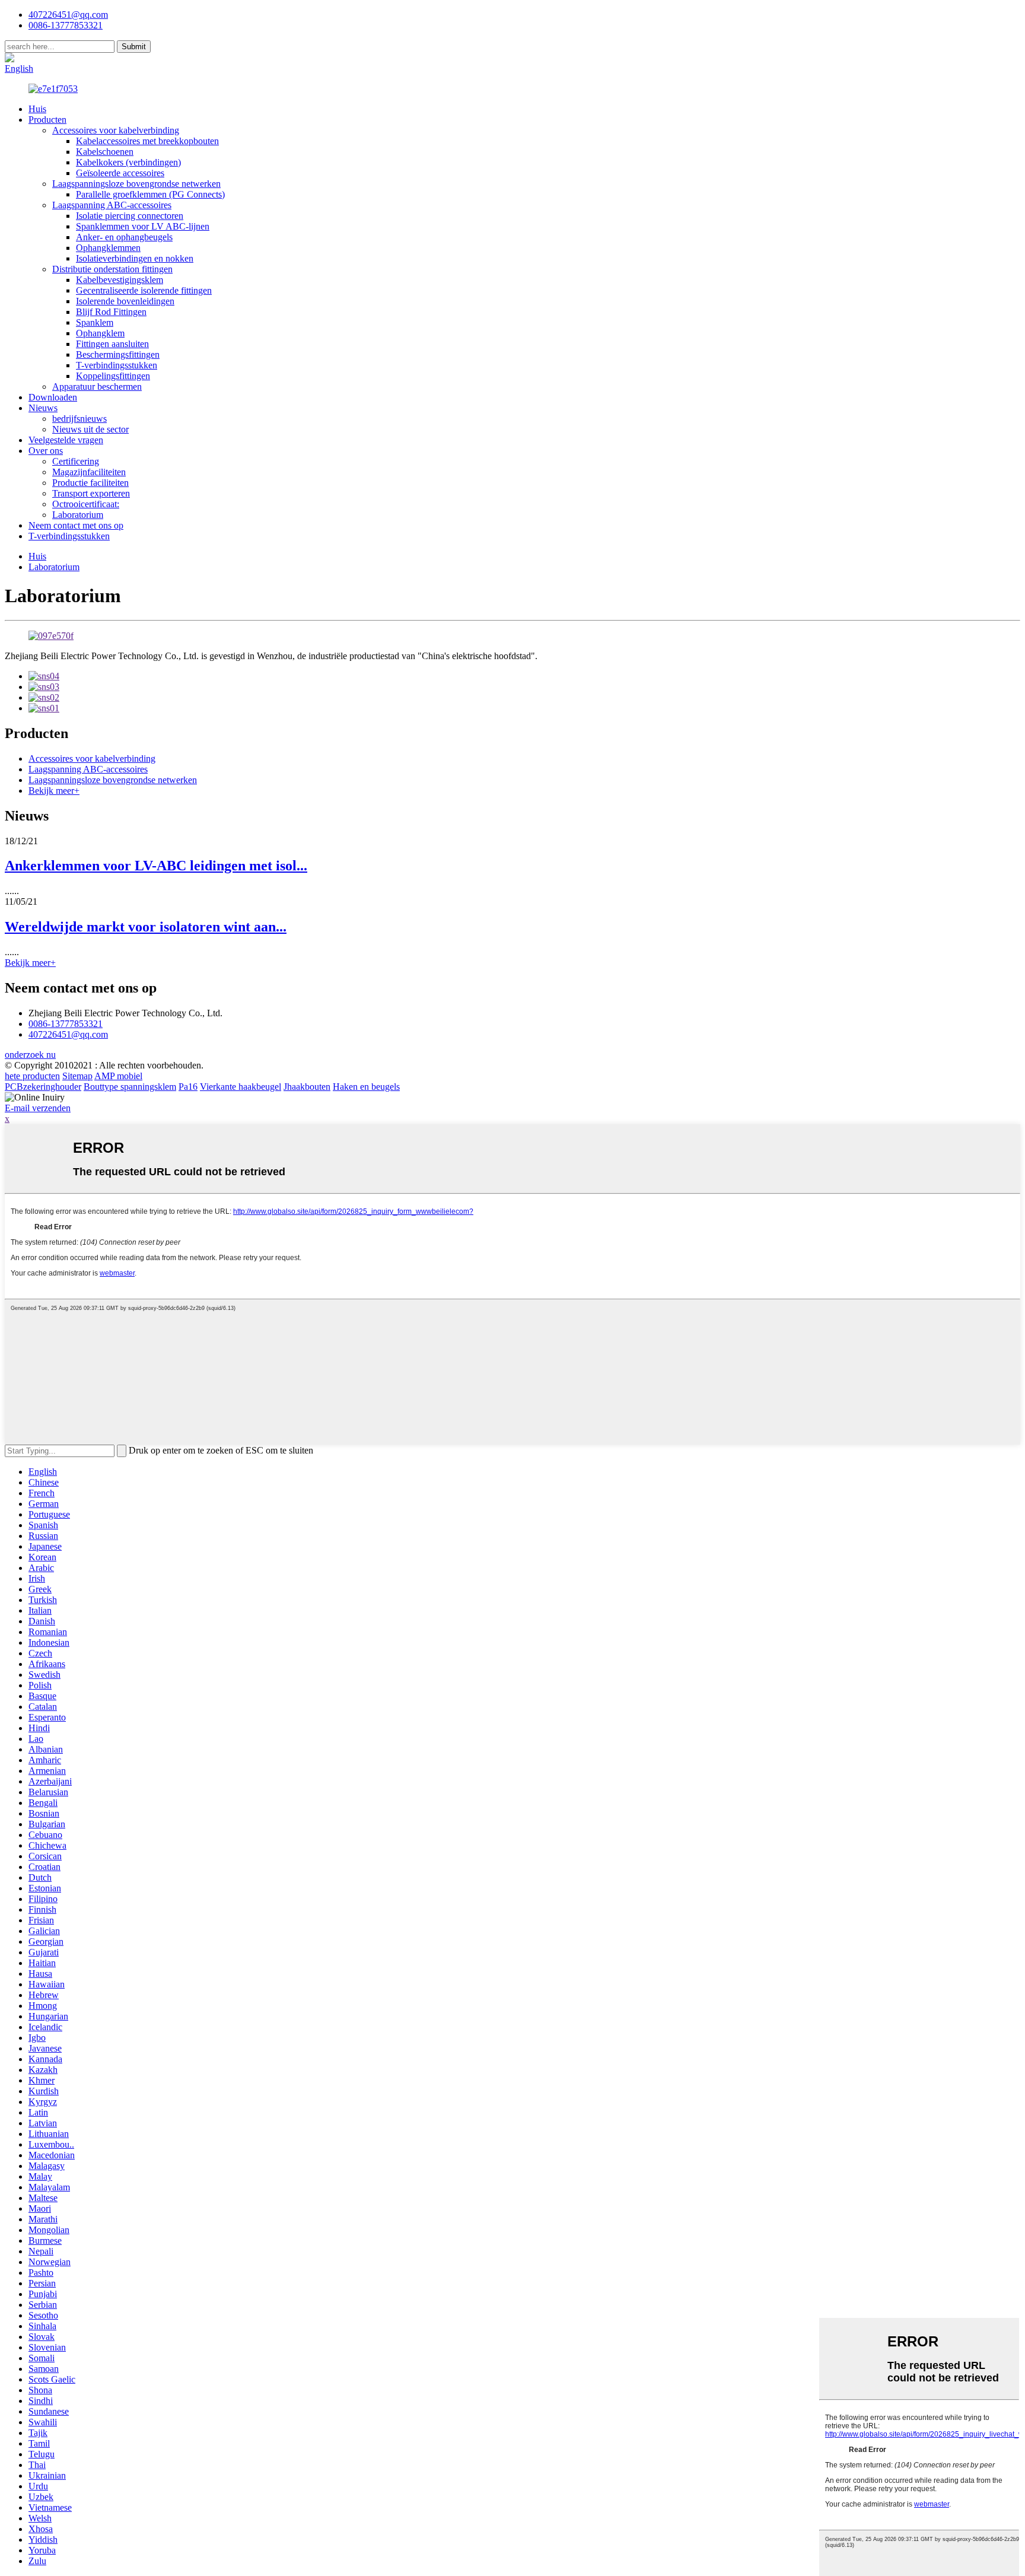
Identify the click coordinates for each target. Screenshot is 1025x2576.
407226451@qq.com (68, 15)
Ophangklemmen (108, 248)
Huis (37, 109)
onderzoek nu (30, 1055)
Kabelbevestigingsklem (120, 280)
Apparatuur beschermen (97, 387)
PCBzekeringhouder (43, 1087)
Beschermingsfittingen (118, 354)
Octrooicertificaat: (86, 504)
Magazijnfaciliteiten (89, 472)
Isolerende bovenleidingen (125, 301)
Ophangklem (100, 333)
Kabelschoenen (105, 152)
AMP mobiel (118, 1076)
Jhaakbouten (307, 1087)
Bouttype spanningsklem (130, 1087)
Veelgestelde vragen (66, 440)
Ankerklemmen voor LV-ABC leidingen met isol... (156, 866)
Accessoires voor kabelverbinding (116, 130)
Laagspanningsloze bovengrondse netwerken (136, 184)
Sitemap (77, 1076)
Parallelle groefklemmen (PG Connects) (150, 194)
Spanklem (95, 322)
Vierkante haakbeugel (241, 1087)
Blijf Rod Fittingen (111, 312)
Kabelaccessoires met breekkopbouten (147, 141)
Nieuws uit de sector (90, 429)
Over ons (46, 451)
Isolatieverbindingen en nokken (135, 258)
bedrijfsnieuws (79, 419)
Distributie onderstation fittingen (112, 269)
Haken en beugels (366, 1087)
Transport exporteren (91, 493)
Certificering (76, 461)
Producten (47, 120)
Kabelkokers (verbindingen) (128, 162)
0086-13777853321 (66, 1024)
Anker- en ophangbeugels (124, 237)
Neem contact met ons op (76, 525)
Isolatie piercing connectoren (130, 216)
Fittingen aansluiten (112, 344)
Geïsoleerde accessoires (120, 173)
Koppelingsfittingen (113, 376)
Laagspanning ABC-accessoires (112, 205)
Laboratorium (78, 515)
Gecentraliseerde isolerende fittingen (144, 290)
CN (56, 58)
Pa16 (188, 1087)
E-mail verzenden (38, 1108)
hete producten (32, 1076)
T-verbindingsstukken (117, 365)
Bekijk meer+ (54, 791)
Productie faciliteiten (90, 483)
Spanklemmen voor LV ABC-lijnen (143, 226)
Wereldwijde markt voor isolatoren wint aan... (146, 927)
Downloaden (53, 397)
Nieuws (43, 408)
